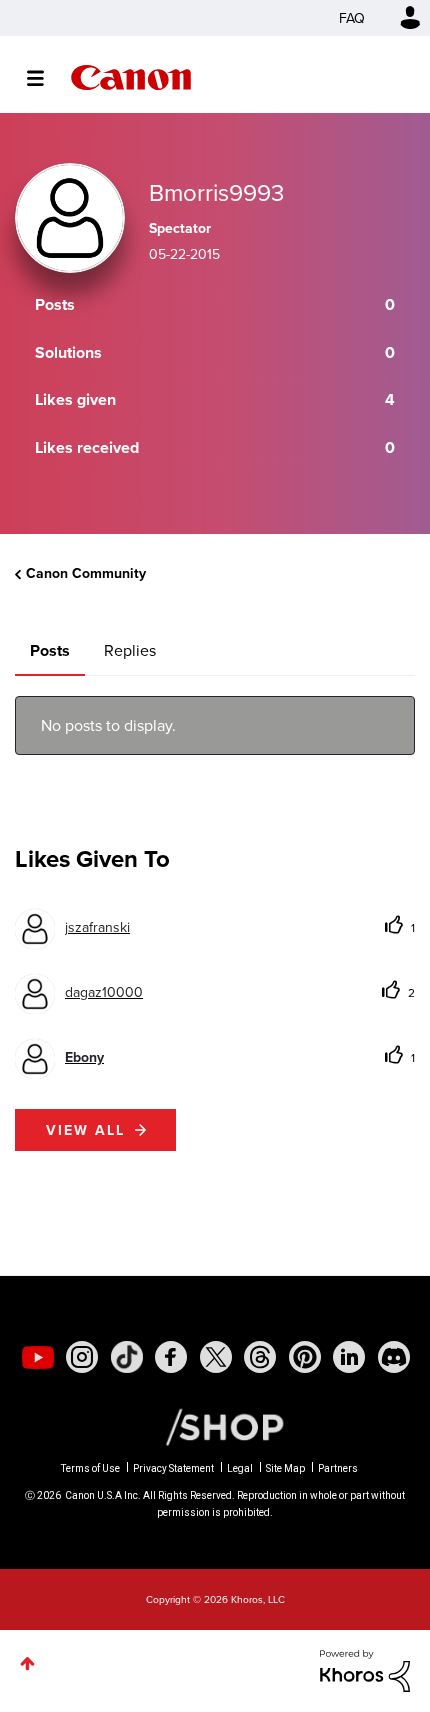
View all (85, 1130)
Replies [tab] (130, 650)
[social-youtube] (38, 1357)
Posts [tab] (50, 650)
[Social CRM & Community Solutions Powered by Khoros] (365, 1669)
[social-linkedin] (349, 1357)
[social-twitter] (216, 1357)
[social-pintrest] (305, 1357)
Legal (240, 1468)
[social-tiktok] (127, 1357)
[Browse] (45, 78)
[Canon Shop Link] (215, 1425)
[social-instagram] (82, 1357)
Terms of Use (90, 1468)
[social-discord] (394, 1357)
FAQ (352, 18)
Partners (338, 1468)
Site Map (285, 1468)
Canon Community (131, 77)
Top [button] (27, 1663)
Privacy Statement (173, 1468)
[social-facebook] (171, 1357)
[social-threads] (260, 1357)
